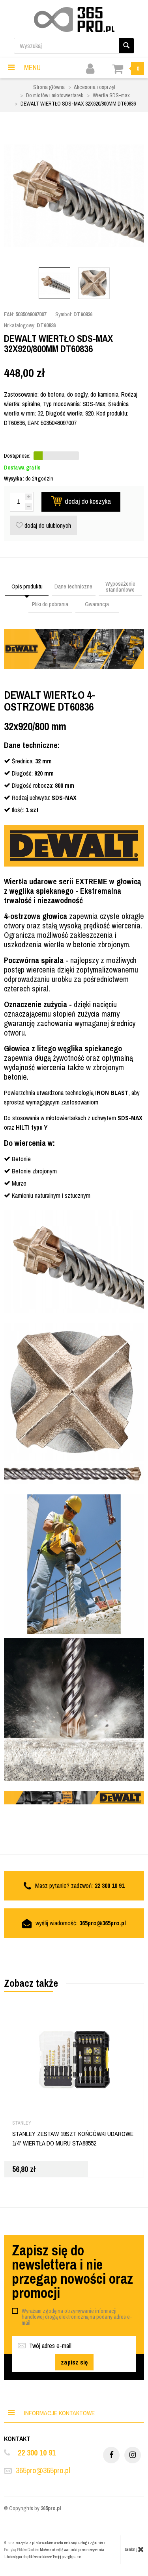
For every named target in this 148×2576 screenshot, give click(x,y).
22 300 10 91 (37, 2453)
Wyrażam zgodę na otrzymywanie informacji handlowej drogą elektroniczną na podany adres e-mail (77, 2317)
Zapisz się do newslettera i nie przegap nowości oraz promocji (72, 2272)
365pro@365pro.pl (103, 1923)
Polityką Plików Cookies (22, 2550)
